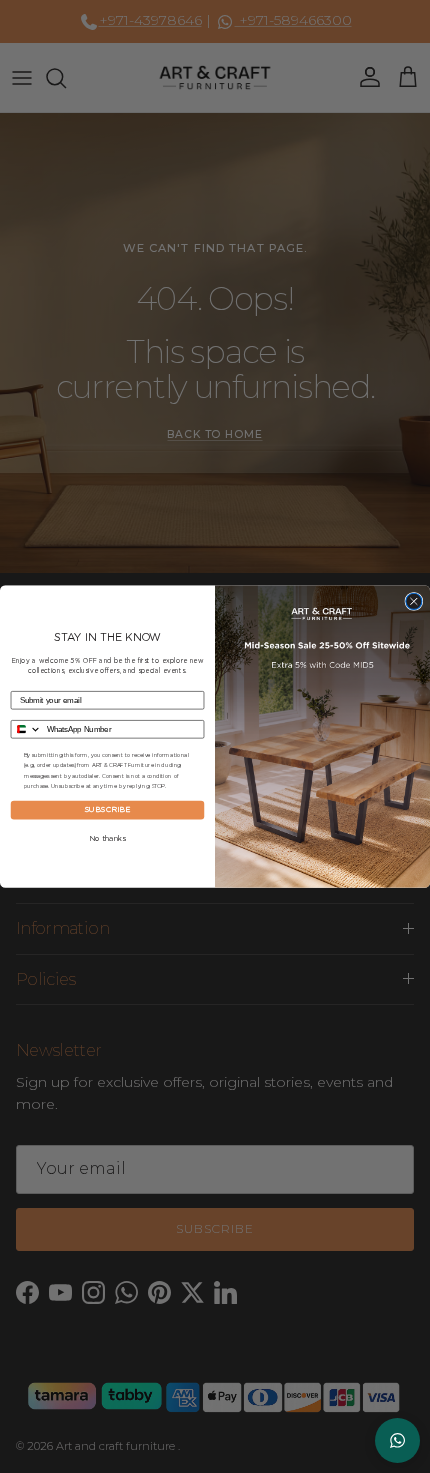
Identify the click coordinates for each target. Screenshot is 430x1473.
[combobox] (26, 728)
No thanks (107, 839)
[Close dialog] (414, 601)
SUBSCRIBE (108, 810)
